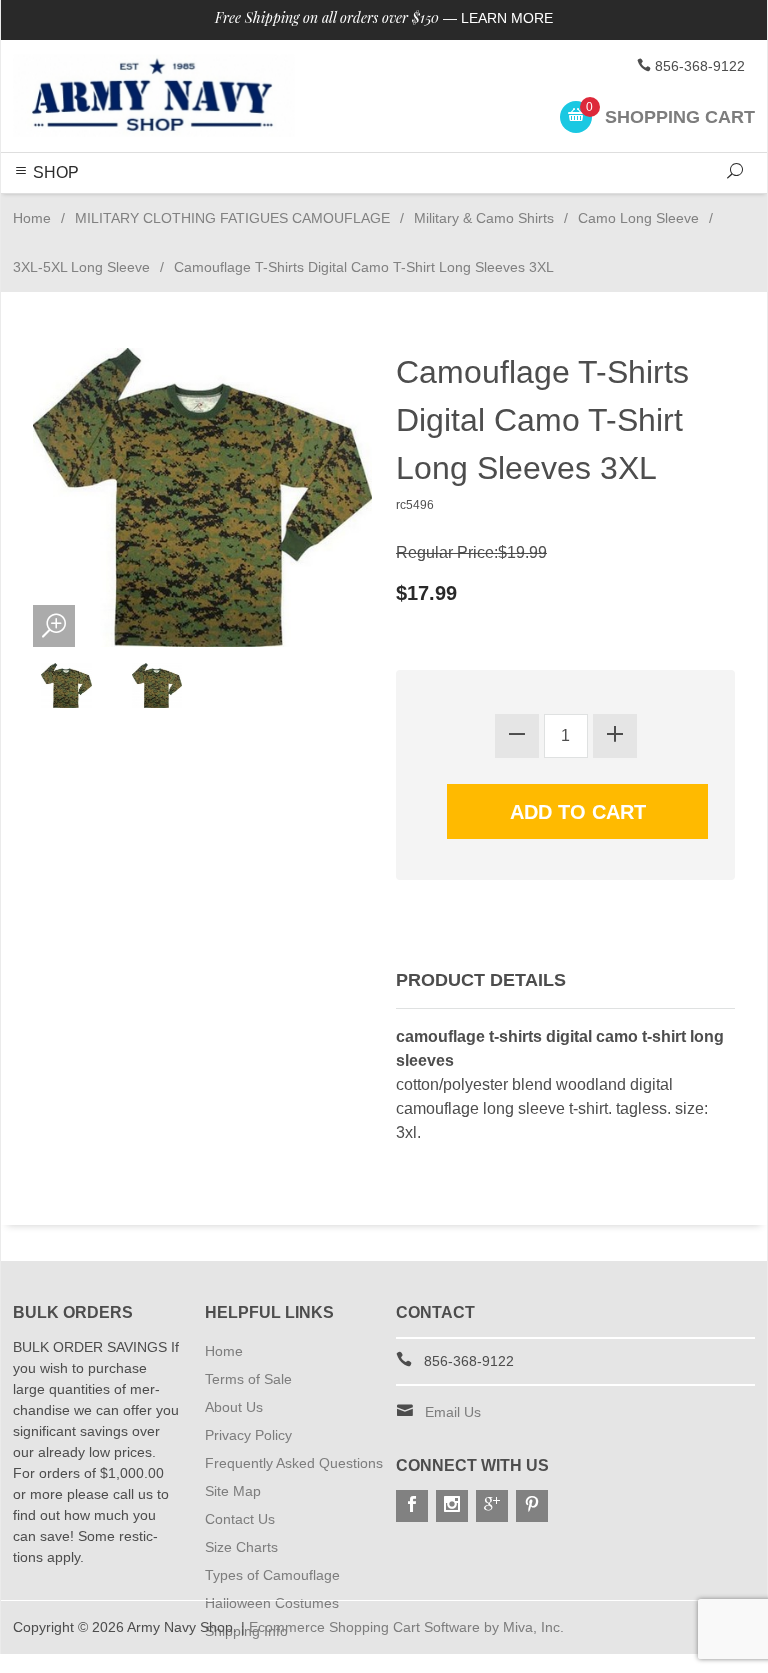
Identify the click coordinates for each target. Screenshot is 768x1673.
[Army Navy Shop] (154, 96)
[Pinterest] (532, 1506)
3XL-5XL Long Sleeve (81, 267)
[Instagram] (452, 1506)
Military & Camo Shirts (484, 218)
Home (32, 218)
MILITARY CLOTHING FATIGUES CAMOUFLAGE (232, 218)
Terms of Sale (248, 1379)
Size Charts (241, 1547)
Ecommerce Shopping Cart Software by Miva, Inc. (406, 1627)
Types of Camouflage (272, 1575)
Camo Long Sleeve (638, 218)
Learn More (507, 18)
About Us (234, 1407)
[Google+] (492, 1506)
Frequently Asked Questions (294, 1463)
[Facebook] (412, 1506)
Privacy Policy (248, 1435)
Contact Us (240, 1519)
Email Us (453, 1412)
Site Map (233, 1491)
